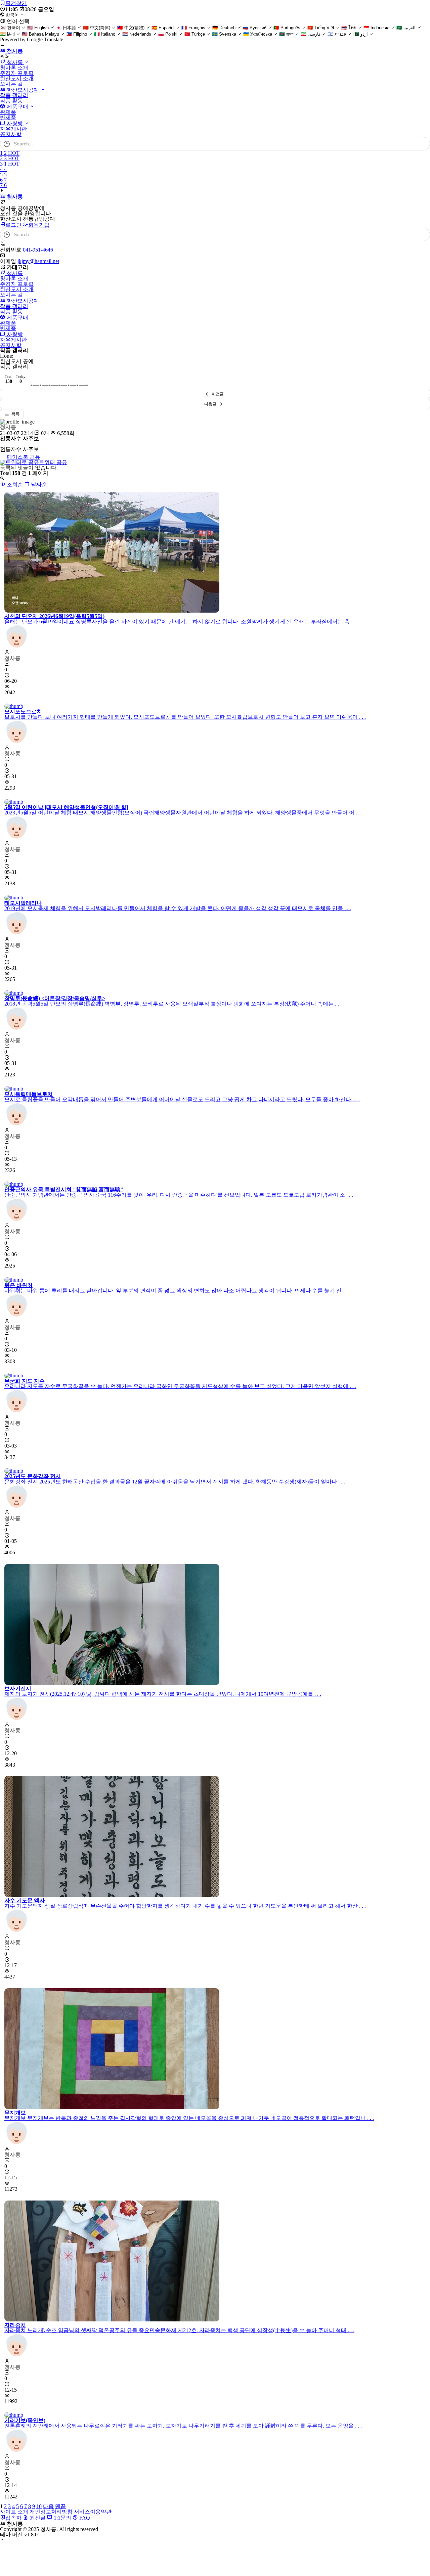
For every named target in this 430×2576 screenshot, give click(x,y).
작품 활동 (11, 101)
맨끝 (60, 2506)
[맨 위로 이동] (2, 2540)
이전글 (218, 394)
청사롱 (15, 62)
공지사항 (11, 134)
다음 (48, 2506)
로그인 (14, 225)
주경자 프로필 (17, 73)
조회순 (14, 484)
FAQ (84, 2518)
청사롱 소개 (14, 68)
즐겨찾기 (16, 3)
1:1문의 (62, 2518)
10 (39, 2506)
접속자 (13, 2518)
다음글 (210, 404)
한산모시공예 (23, 90)
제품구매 (17, 107)
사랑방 (15, 123)
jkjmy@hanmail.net (38, 261)
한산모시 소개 (17, 78)
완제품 (8, 112)
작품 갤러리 (14, 95)
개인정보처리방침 (51, 2512)
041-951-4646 (38, 250)
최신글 (37, 2518)
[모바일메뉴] (2, 45)
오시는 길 (11, 84)
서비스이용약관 (93, 2512)
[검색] (422, 144)
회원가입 (39, 225)
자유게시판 (13, 129)
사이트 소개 (14, 2512)
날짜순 (38, 484)
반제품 (8, 117)
